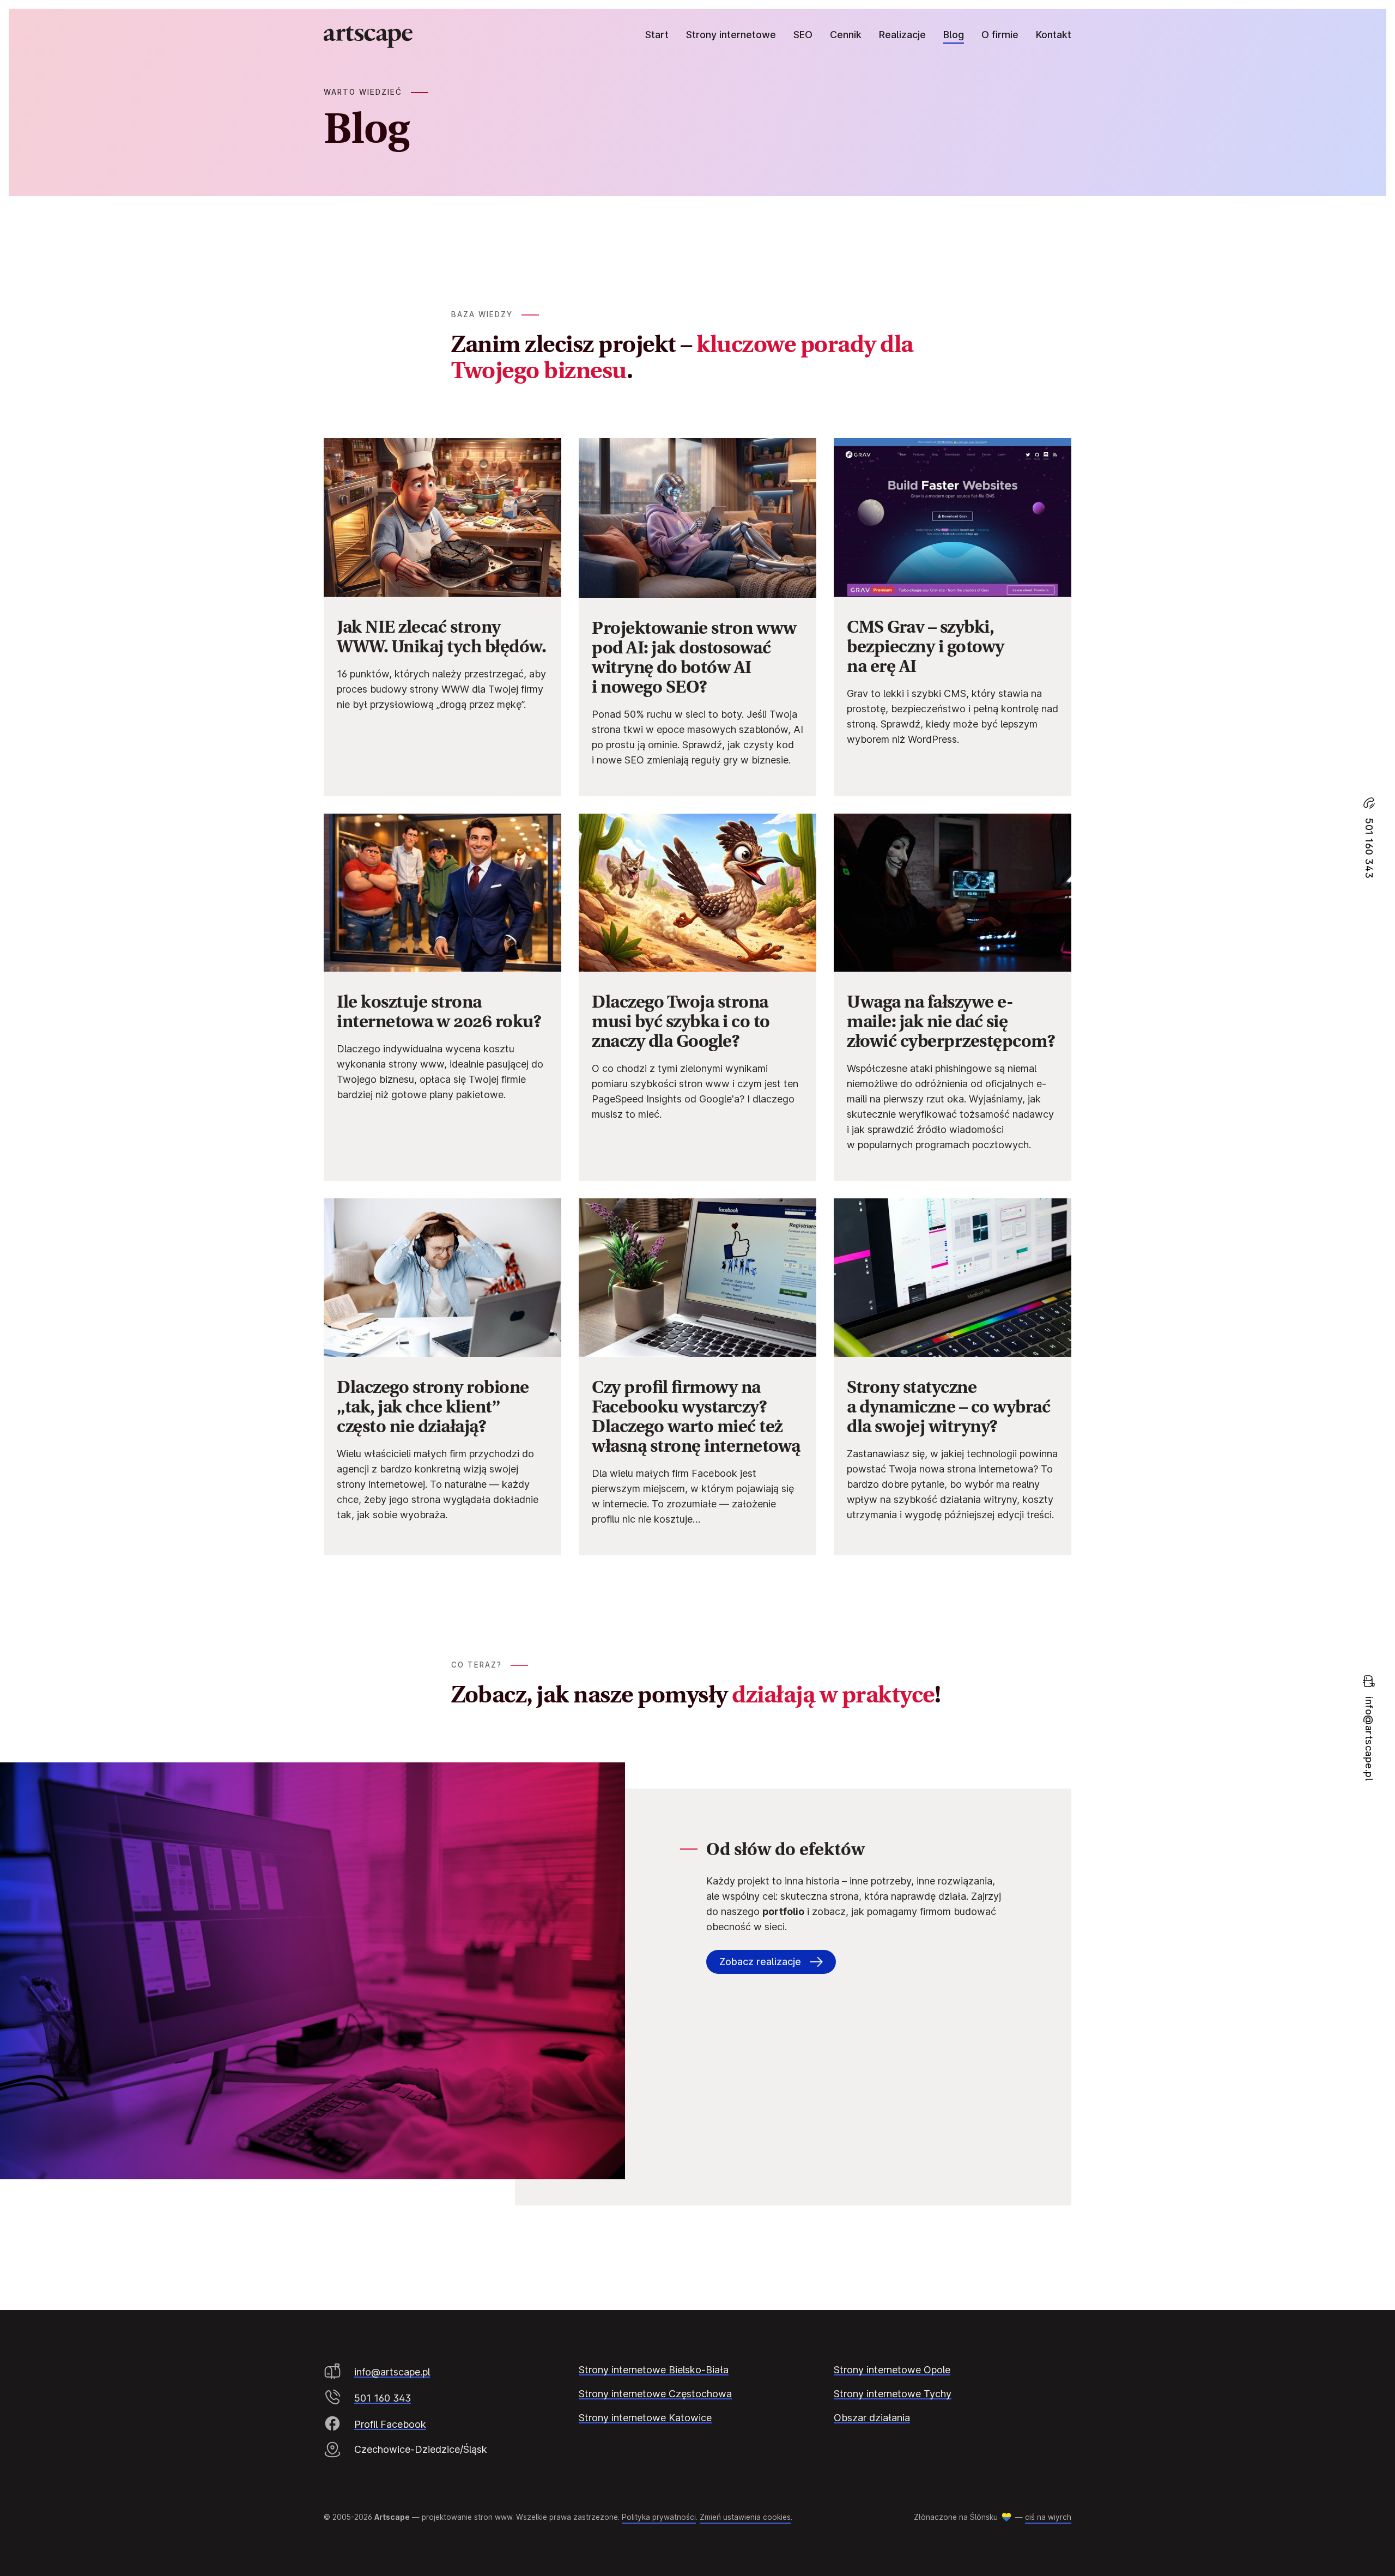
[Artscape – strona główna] (368, 37)
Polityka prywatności (659, 2517)
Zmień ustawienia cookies (745, 2517)
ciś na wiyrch (1048, 2517)
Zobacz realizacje (760, 1962)
